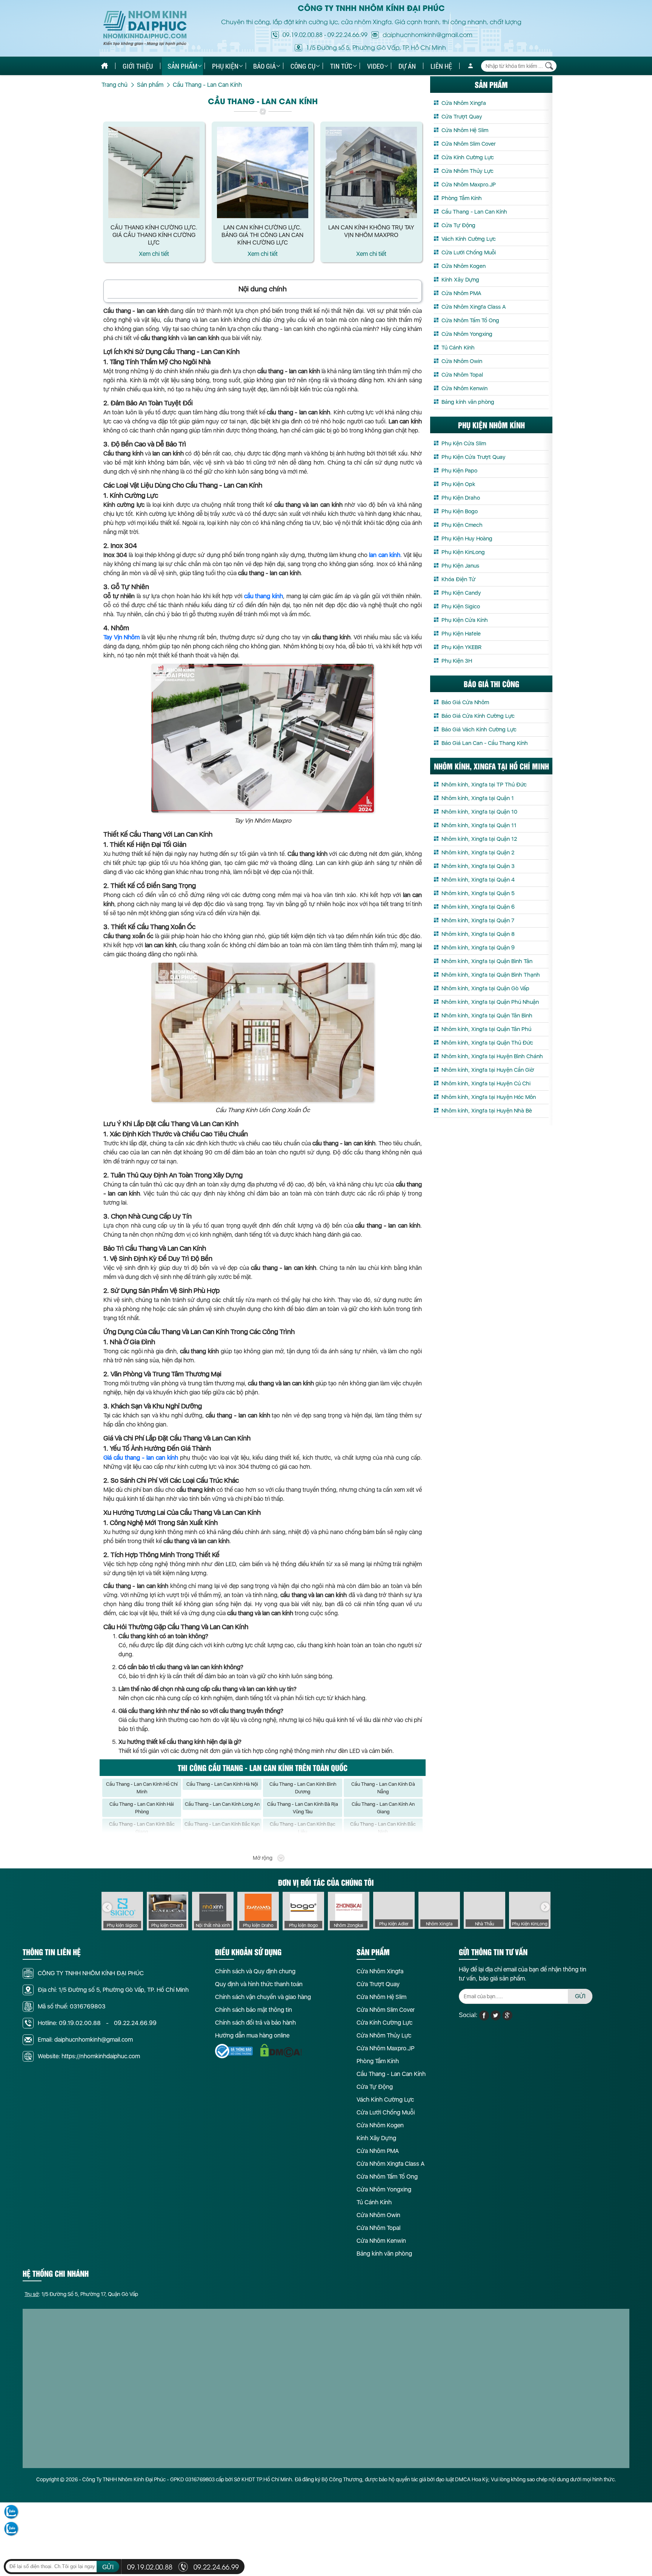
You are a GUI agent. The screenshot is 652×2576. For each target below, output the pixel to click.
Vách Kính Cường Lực (469, 239)
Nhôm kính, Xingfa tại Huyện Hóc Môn (489, 1097)
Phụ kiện (225, 66)
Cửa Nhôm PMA (461, 293)
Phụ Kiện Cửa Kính (465, 620)
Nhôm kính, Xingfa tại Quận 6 (478, 907)
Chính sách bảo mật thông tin (254, 2010)
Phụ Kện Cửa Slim (464, 443)
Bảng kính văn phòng (468, 402)
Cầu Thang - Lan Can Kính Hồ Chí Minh (142, 1788)
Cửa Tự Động (458, 225)
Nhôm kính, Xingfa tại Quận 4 (478, 880)
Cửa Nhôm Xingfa (464, 103)
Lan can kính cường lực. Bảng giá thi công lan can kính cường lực (262, 235)
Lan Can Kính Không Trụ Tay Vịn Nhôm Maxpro (371, 231)
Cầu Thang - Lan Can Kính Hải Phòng (142, 1808)
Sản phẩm (182, 66)
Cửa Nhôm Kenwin (464, 388)
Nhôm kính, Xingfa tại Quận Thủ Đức (487, 1043)
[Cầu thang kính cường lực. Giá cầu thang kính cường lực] (154, 172)
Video (375, 66)
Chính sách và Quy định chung (255, 1971)
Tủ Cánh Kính (458, 348)
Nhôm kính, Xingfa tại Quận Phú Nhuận (490, 1002)
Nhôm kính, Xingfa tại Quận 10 (479, 812)
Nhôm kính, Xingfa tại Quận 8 (478, 934)
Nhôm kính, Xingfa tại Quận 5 (478, 893)
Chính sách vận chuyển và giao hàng (263, 1997)
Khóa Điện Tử (458, 579)
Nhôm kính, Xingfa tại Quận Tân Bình (487, 1016)
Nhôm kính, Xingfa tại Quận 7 (478, 920)
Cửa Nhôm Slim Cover (469, 144)
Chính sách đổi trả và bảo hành (255, 2023)
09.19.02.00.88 (303, 34)
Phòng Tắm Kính (462, 198)
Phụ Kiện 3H (457, 661)
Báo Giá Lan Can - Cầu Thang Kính (485, 743)
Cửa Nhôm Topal (462, 375)
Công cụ (303, 66)
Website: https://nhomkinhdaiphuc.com (89, 2056)
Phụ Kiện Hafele (461, 634)
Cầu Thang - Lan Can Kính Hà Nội (222, 1784)
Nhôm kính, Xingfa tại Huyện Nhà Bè (487, 1111)
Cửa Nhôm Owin (462, 361)
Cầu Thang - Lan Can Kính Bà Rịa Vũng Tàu (303, 1808)
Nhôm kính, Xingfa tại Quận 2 (478, 853)
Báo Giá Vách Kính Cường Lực (479, 729)
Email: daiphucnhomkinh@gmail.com (85, 2040)
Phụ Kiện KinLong (463, 552)
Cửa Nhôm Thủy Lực (467, 171)
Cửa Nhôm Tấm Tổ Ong (470, 320)
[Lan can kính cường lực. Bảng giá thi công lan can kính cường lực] (263, 172)
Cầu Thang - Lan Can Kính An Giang (383, 1808)
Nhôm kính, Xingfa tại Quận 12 (479, 839)
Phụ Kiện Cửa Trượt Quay (474, 457)
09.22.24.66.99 (348, 34)
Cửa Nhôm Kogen (464, 266)
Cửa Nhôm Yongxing (467, 334)
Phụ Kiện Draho (461, 498)
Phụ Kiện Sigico (461, 606)
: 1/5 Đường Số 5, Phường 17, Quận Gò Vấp (81, 2294)
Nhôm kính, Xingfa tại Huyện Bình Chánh (492, 1056)
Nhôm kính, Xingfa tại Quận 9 (478, 948)
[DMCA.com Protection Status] (281, 2050)
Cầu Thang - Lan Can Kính (474, 212)
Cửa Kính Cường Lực (468, 157)
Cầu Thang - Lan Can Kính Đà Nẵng (383, 1788)
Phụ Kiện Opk (458, 484)
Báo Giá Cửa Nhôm (465, 702)
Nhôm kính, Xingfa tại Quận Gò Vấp (485, 988)
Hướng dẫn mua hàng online (252, 2035)
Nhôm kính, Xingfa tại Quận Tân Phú (486, 1029)
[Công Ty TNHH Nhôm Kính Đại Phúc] (145, 28)
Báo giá (264, 66)
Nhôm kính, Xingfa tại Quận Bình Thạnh (491, 975)
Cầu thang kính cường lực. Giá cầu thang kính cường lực (154, 235)
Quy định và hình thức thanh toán (259, 1984)
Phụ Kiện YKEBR (461, 647)
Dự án (407, 66)
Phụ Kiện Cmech (462, 525)
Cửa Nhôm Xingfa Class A (474, 307)
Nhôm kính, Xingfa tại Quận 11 (479, 825)
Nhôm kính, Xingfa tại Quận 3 (478, 866)
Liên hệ (441, 66)
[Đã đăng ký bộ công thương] (234, 2051)
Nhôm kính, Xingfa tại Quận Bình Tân (487, 961)
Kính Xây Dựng (460, 280)
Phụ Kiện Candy (461, 593)
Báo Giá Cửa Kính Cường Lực (478, 716)
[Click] (107, 1907)
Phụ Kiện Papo (459, 471)
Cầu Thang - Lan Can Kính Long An (222, 1804)
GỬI (580, 1996)
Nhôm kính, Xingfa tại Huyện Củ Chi (486, 1083)
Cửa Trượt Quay (462, 117)
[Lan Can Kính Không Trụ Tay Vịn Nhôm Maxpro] (371, 172)
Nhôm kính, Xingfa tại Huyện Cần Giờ (488, 1070)
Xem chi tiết (154, 254)
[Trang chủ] (105, 66)
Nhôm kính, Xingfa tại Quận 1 (478, 798)
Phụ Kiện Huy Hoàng (467, 539)
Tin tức (341, 66)
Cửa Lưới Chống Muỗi (469, 252)
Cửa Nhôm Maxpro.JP (469, 185)
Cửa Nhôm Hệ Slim (465, 130)
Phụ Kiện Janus (460, 566)
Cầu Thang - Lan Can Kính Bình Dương (303, 1788)
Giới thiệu (138, 66)
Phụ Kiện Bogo (460, 511)
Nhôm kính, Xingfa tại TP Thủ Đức (484, 785)
